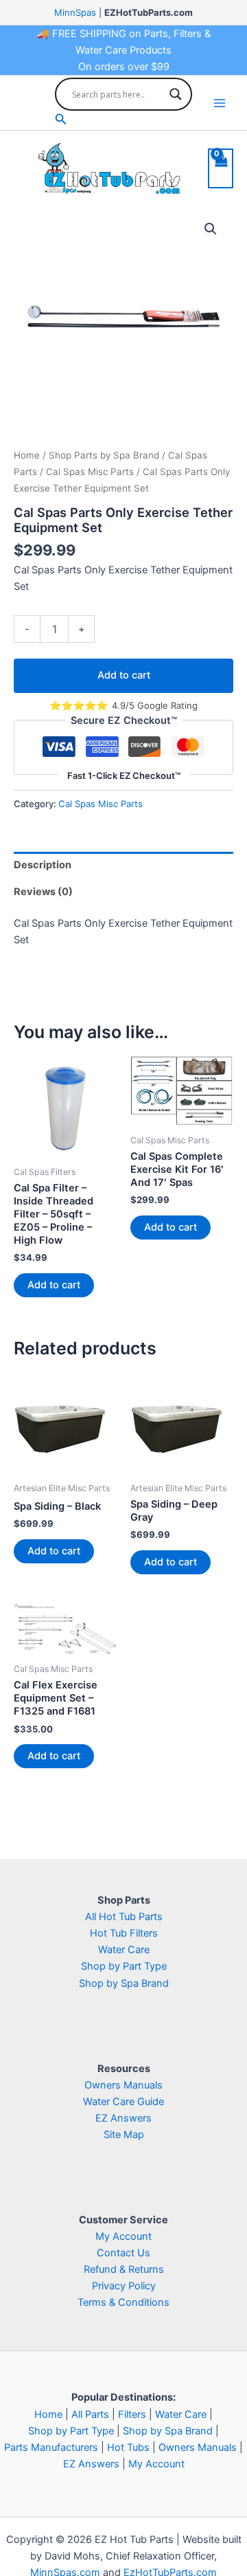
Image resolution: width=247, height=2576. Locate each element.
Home (27, 455)
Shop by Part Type (124, 1966)
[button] (123, 119)
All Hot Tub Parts (124, 1917)
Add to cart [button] (54, 1285)
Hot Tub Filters (124, 1933)
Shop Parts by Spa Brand (104, 455)
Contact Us (123, 2253)
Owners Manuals (123, 2085)
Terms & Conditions (123, 2302)
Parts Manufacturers (51, 2447)
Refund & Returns (124, 2269)
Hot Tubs (128, 2447)
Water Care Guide (123, 2102)
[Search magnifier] (176, 94)
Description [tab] (43, 865)
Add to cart (124, 675)
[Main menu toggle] (220, 103)
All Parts (90, 2414)
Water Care (124, 1950)
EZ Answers (123, 2118)
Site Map (124, 2135)
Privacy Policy (124, 2286)
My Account (123, 2236)
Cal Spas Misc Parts (90, 472)
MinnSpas (75, 12)
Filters (132, 2414)
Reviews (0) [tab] (43, 892)
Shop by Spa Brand (124, 1983)
